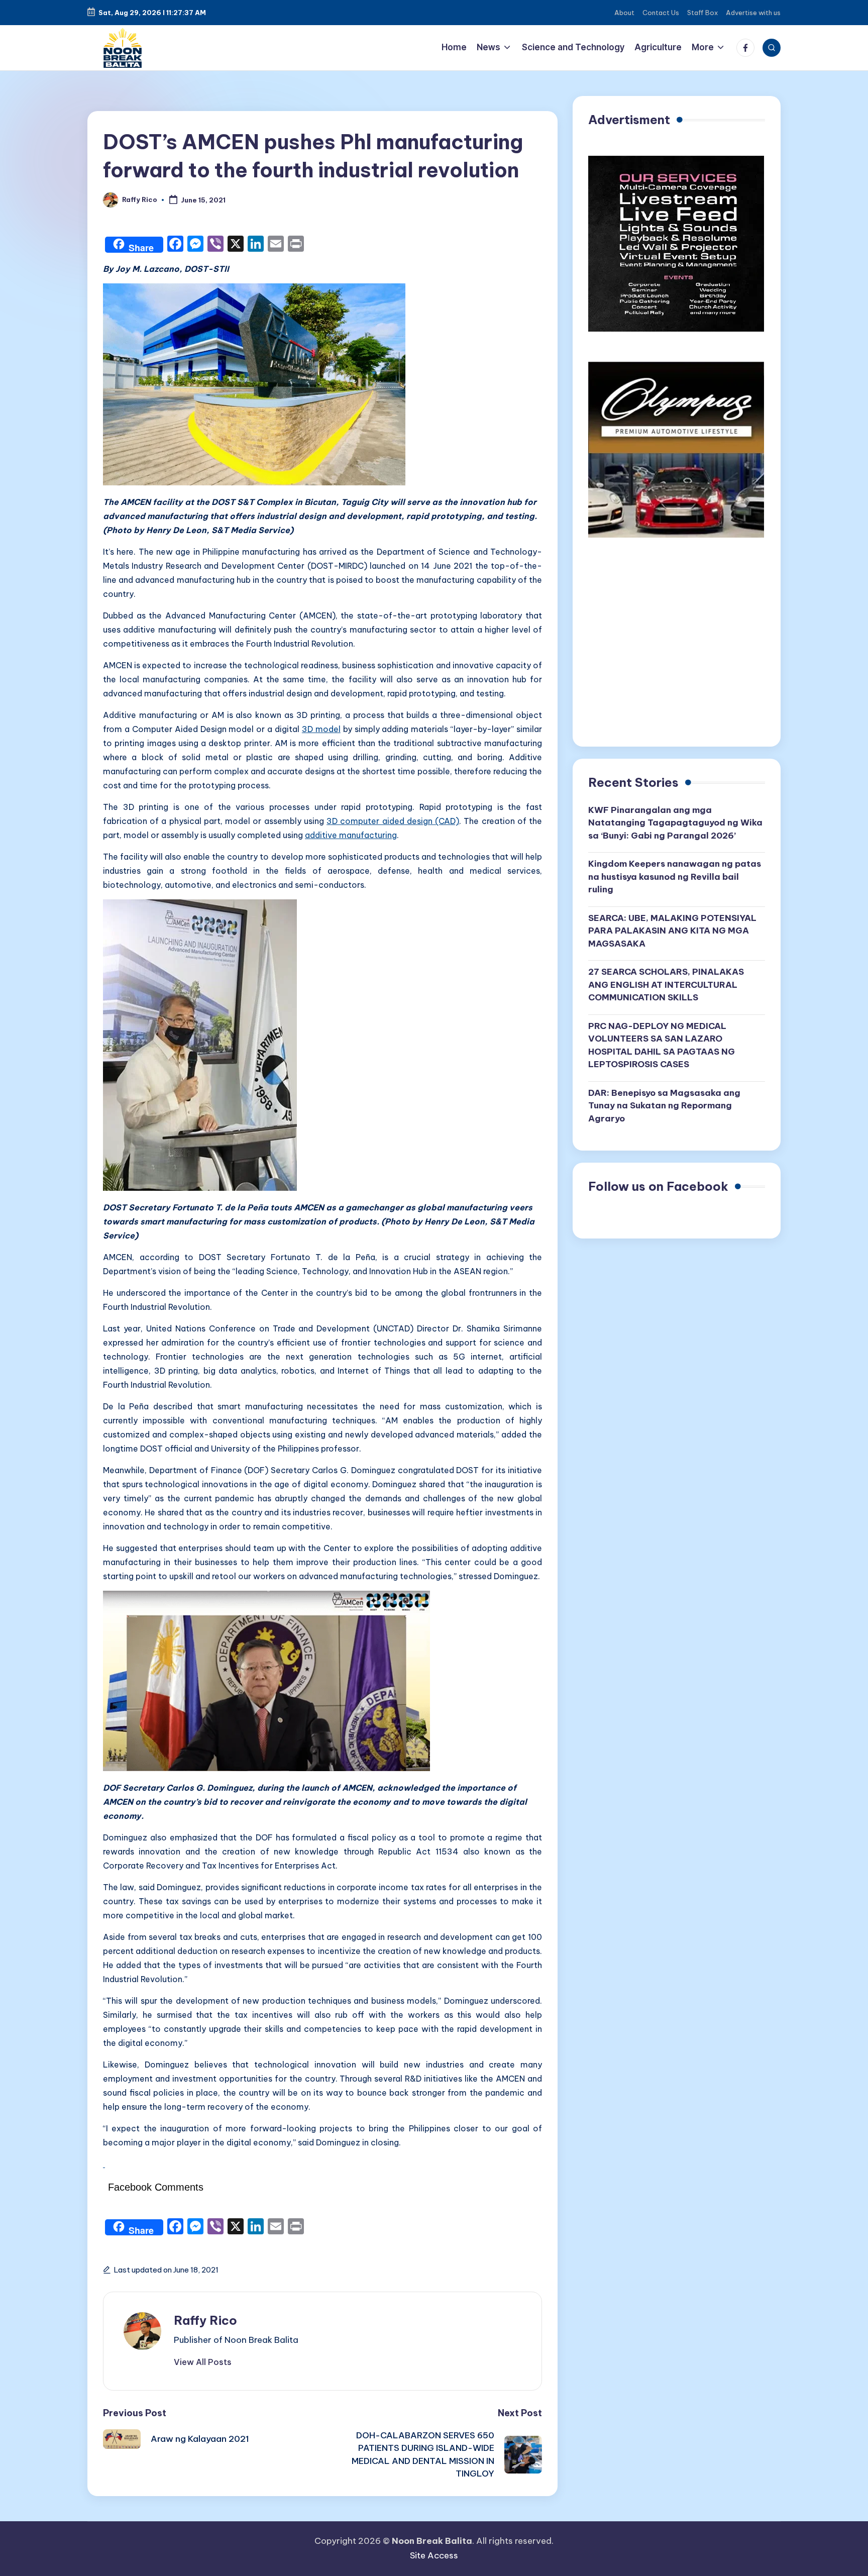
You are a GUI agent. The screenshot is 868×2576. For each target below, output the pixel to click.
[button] (203, 2362)
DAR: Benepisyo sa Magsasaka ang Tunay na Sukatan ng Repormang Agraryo (664, 1106)
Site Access (434, 2555)
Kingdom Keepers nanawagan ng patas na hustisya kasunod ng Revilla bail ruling (675, 877)
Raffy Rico (205, 2320)
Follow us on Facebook (658, 1186)
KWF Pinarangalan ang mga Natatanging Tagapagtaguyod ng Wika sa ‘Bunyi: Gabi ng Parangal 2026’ (675, 823)
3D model (321, 729)
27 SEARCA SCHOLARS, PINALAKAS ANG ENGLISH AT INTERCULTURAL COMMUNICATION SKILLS (666, 985)
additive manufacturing (351, 835)
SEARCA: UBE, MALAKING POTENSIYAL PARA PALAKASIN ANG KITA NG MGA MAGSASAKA (672, 931)
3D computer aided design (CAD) (393, 821)
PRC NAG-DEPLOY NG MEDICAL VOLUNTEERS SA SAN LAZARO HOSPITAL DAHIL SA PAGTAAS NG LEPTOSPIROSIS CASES (662, 1045)
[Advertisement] (677, 646)
